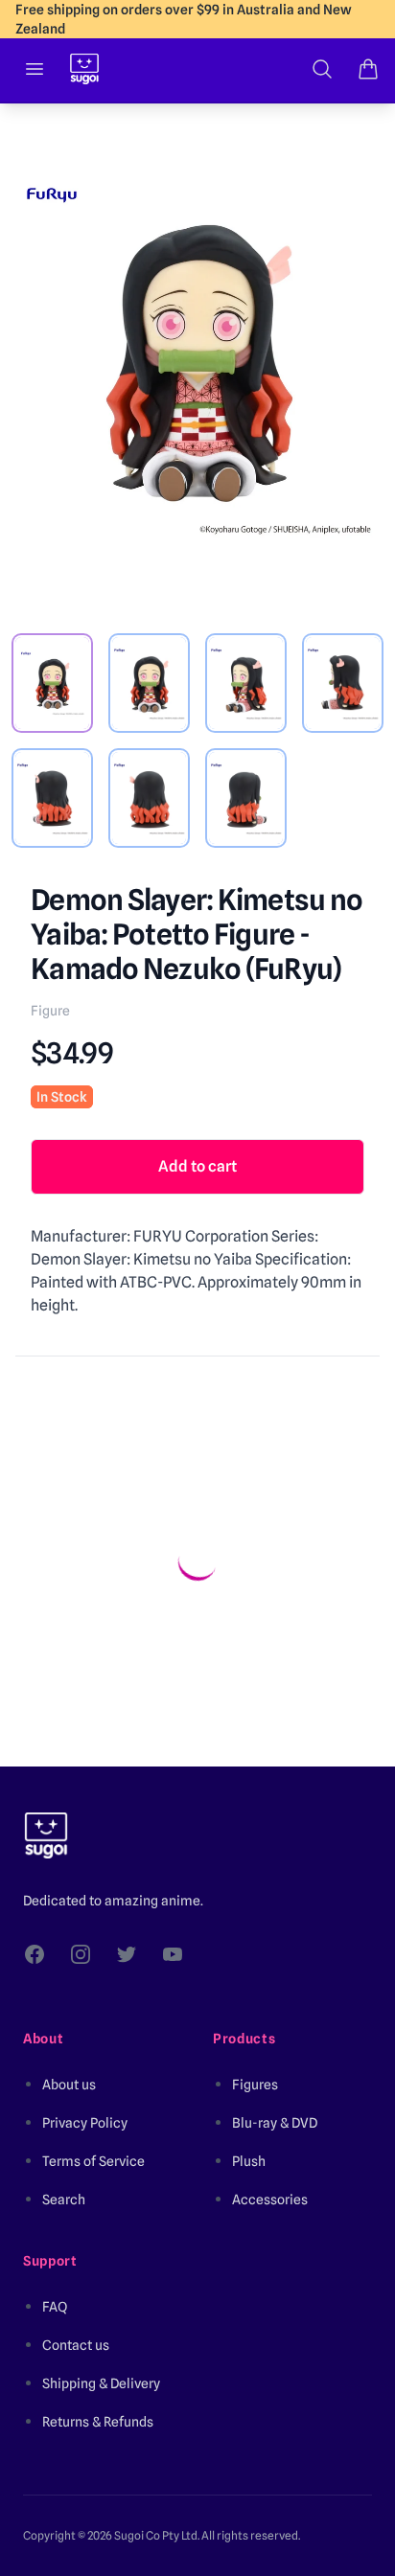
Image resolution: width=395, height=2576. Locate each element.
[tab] (52, 683)
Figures (255, 2085)
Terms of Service (93, 2161)
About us (69, 2085)
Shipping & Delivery (101, 2383)
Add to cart (197, 1166)
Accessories (270, 2200)
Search (64, 2200)
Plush (249, 2161)
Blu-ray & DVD (275, 2123)
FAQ (55, 2307)
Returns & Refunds (98, 2422)
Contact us (76, 2345)
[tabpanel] (197, 359)
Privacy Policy (85, 2123)
